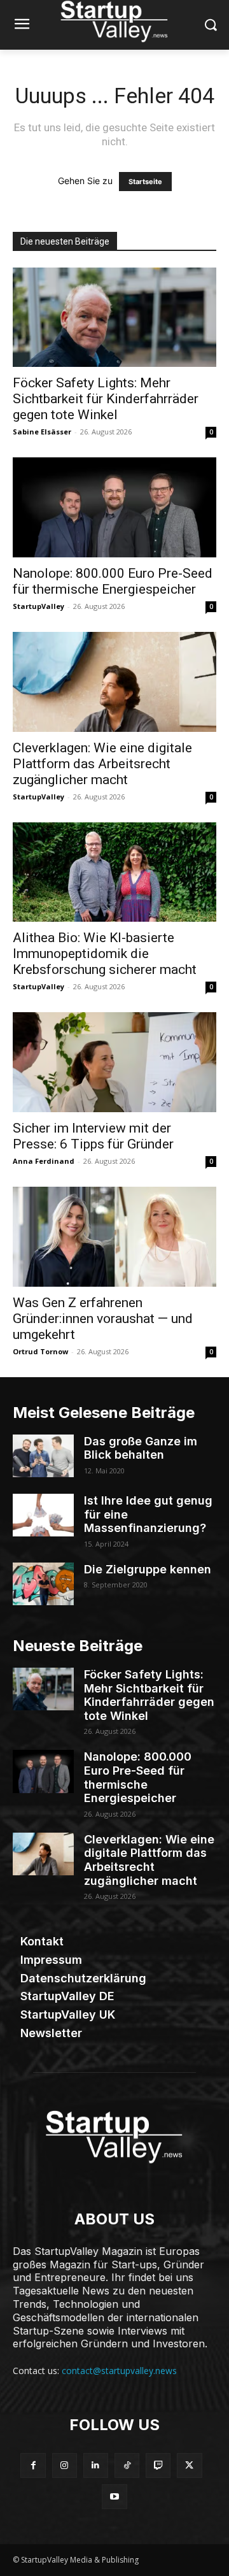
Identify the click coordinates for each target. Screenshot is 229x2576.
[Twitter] (189, 2465)
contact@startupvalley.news (119, 2371)
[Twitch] (158, 2465)
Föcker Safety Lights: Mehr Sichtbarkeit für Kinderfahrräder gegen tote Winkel (106, 399)
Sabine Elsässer (42, 432)
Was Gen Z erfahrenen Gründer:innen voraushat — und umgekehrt (103, 1319)
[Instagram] (65, 2465)
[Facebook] (33, 2465)
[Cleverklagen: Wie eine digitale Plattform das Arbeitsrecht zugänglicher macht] (114, 682)
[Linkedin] (96, 2465)
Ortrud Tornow (40, 1351)
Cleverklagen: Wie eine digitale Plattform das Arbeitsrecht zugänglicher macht (102, 764)
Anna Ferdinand (44, 1161)
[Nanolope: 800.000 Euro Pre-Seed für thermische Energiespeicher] (114, 507)
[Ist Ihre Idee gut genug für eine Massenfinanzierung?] (43, 1515)
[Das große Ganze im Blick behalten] (43, 1456)
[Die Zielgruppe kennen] (43, 1584)
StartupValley (38, 606)
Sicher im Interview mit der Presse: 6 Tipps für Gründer (93, 1136)
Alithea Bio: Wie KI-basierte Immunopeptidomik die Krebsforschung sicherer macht (105, 954)
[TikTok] (127, 2465)
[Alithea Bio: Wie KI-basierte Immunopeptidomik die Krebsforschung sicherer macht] (114, 872)
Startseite (145, 182)
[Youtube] (114, 2497)
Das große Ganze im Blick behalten (141, 1448)
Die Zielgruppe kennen (148, 1569)
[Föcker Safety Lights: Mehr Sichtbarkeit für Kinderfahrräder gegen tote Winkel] (114, 318)
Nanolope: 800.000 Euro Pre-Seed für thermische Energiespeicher (113, 581)
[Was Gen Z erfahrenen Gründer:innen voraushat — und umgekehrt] (114, 1237)
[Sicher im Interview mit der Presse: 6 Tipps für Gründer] (114, 1062)
